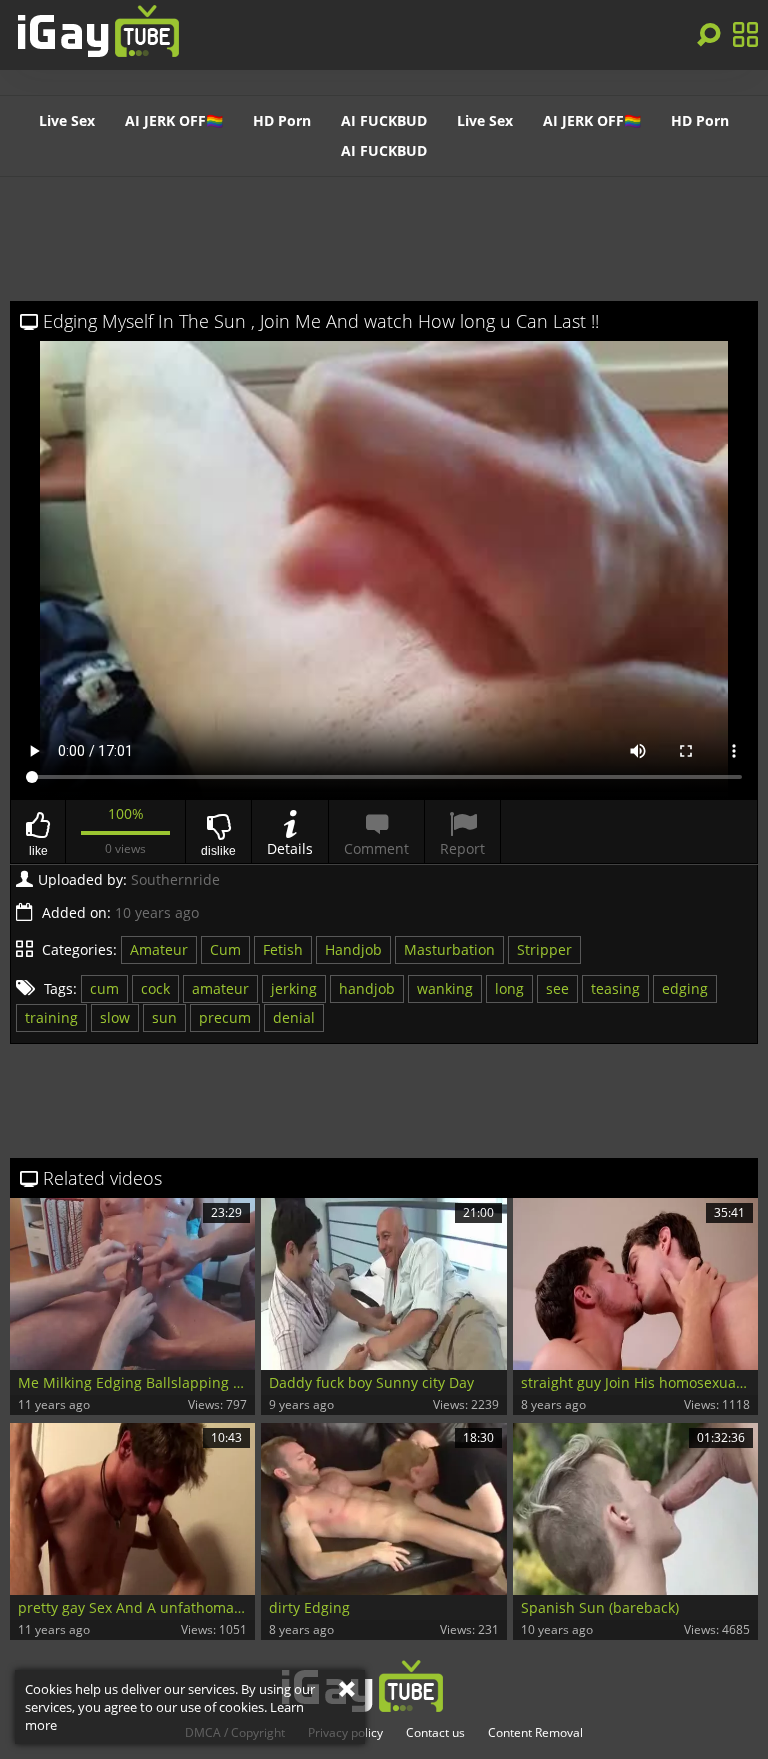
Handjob (353, 949)
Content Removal (535, 1733)
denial (294, 1017)
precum (225, 1017)
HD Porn (282, 120)
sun (164, 1017)
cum (104, 988)
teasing (615, 988)
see (557, 988)
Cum (225, 949)
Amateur (159, 949)
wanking (445, 988)
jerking (294, 988)
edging (685, 988)
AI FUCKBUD (384, 120)
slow (115, 1017)
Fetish (283, 949)
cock (155, 988)
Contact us (435, 1733)
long (509, 988)
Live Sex (67, 120)
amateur (220, 988)
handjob (367, 988)
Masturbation (449, 949)
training (51, 1017)
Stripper (544, 949)
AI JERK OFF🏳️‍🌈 (174, 120)
